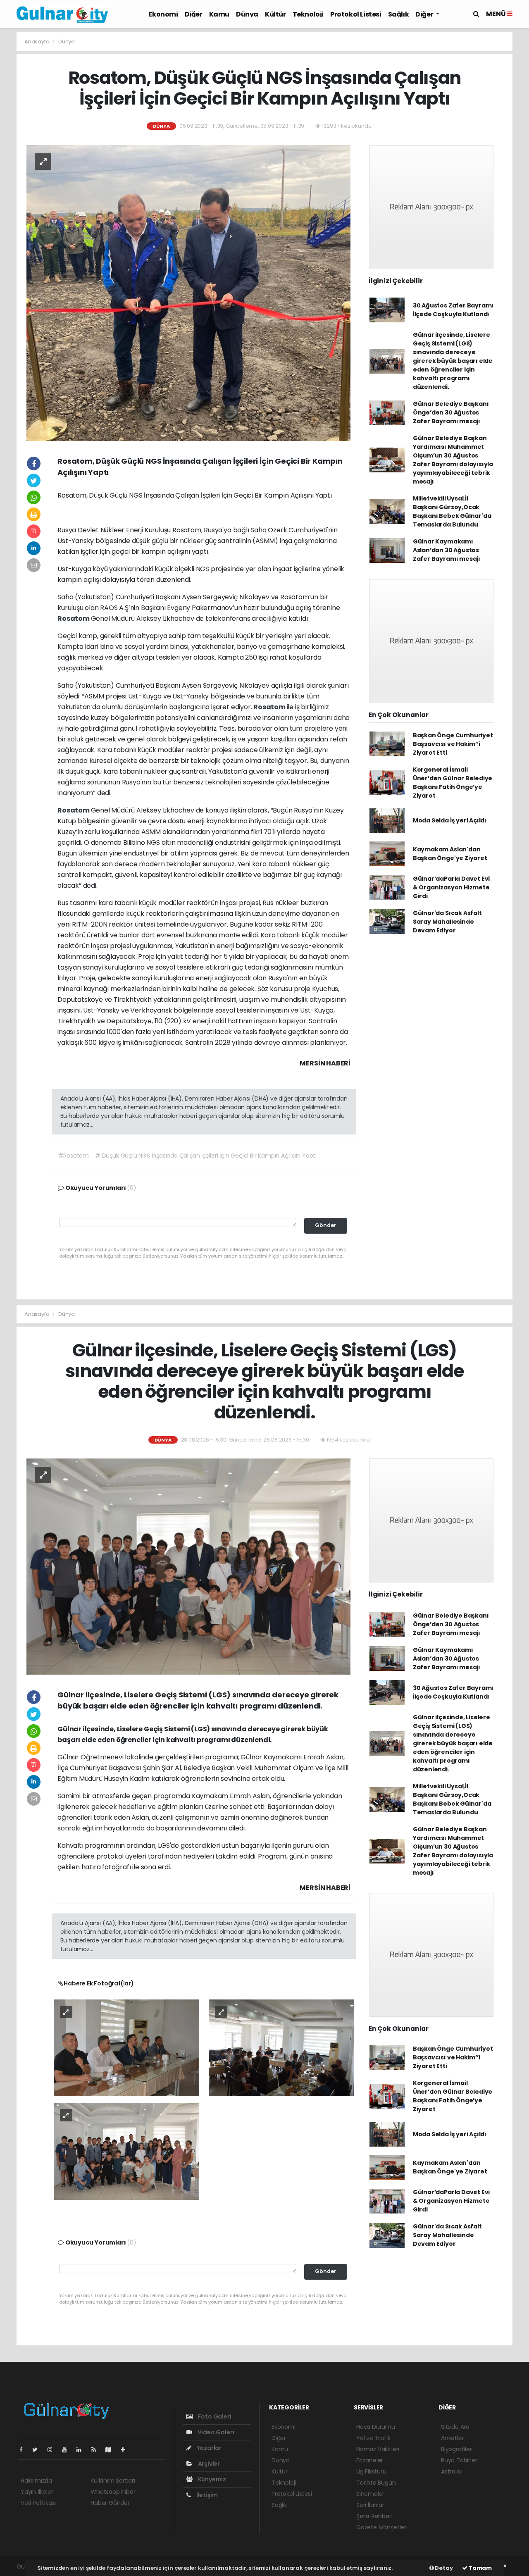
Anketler (452, 2438)
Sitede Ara (455, 2427)
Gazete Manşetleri (382, 2527)
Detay (443, 2568)
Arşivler (208, 2464)
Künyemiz (211, 2479)
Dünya (247, 14)
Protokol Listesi (356, 14)
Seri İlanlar (370, 2505)
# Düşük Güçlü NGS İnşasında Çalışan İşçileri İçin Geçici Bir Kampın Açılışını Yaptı (206, 1156)
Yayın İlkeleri (37, 2492)
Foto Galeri (214, 2416)
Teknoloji (308, 14)
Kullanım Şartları (113, 2481)
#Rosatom (74, 1156)
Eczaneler (370, 2460)
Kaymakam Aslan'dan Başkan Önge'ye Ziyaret (450, 854)
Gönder (326, 1225)
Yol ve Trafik (373, 2438)
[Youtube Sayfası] (68, 2450)
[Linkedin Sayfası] (82, 2450)
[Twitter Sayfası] (38, 2450)
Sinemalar (370, 2494)
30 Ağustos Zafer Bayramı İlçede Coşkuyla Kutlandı (453, 310)
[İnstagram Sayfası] (53, 2450)
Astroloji (452, 2471)
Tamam (480, 2568)
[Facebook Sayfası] (24, 2450)
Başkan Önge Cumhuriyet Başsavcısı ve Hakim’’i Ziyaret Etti (453, 744)
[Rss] (97, 2450)
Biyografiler (456, 2449)
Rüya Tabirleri (460, 2460)
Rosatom (74, 618)
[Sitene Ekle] (126, 2450)
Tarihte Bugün (376, 2483)
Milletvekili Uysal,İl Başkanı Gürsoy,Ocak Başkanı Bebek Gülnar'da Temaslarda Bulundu (452, 511)
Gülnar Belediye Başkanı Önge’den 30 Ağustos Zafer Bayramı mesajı (451, 412)
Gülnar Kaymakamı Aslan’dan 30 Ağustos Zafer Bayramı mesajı (447, 550)
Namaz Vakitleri (378, 2449)
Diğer (194, 14)
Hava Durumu (376, 2427)
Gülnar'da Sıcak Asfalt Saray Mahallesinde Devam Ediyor (447, 922)
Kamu (219, 14)
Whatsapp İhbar (113, 2492)
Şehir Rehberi (374, 2516)
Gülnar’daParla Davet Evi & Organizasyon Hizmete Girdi (451, 887)
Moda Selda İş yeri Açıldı (450, 820)
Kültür (275, 14)
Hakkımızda (36, 2481)
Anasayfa (37, 42)
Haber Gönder (110, 2503)
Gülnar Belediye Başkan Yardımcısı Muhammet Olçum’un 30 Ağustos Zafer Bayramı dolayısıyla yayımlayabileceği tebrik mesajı (453, 460)
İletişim (206, 2495)
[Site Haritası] (112, 2450)
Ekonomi (163, 14)
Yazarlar (209, 2448)
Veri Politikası (38, 2503)
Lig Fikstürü (371, 2471)
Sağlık (399, 14)
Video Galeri (215, 2432)
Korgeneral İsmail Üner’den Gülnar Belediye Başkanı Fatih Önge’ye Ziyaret (453, 783)
